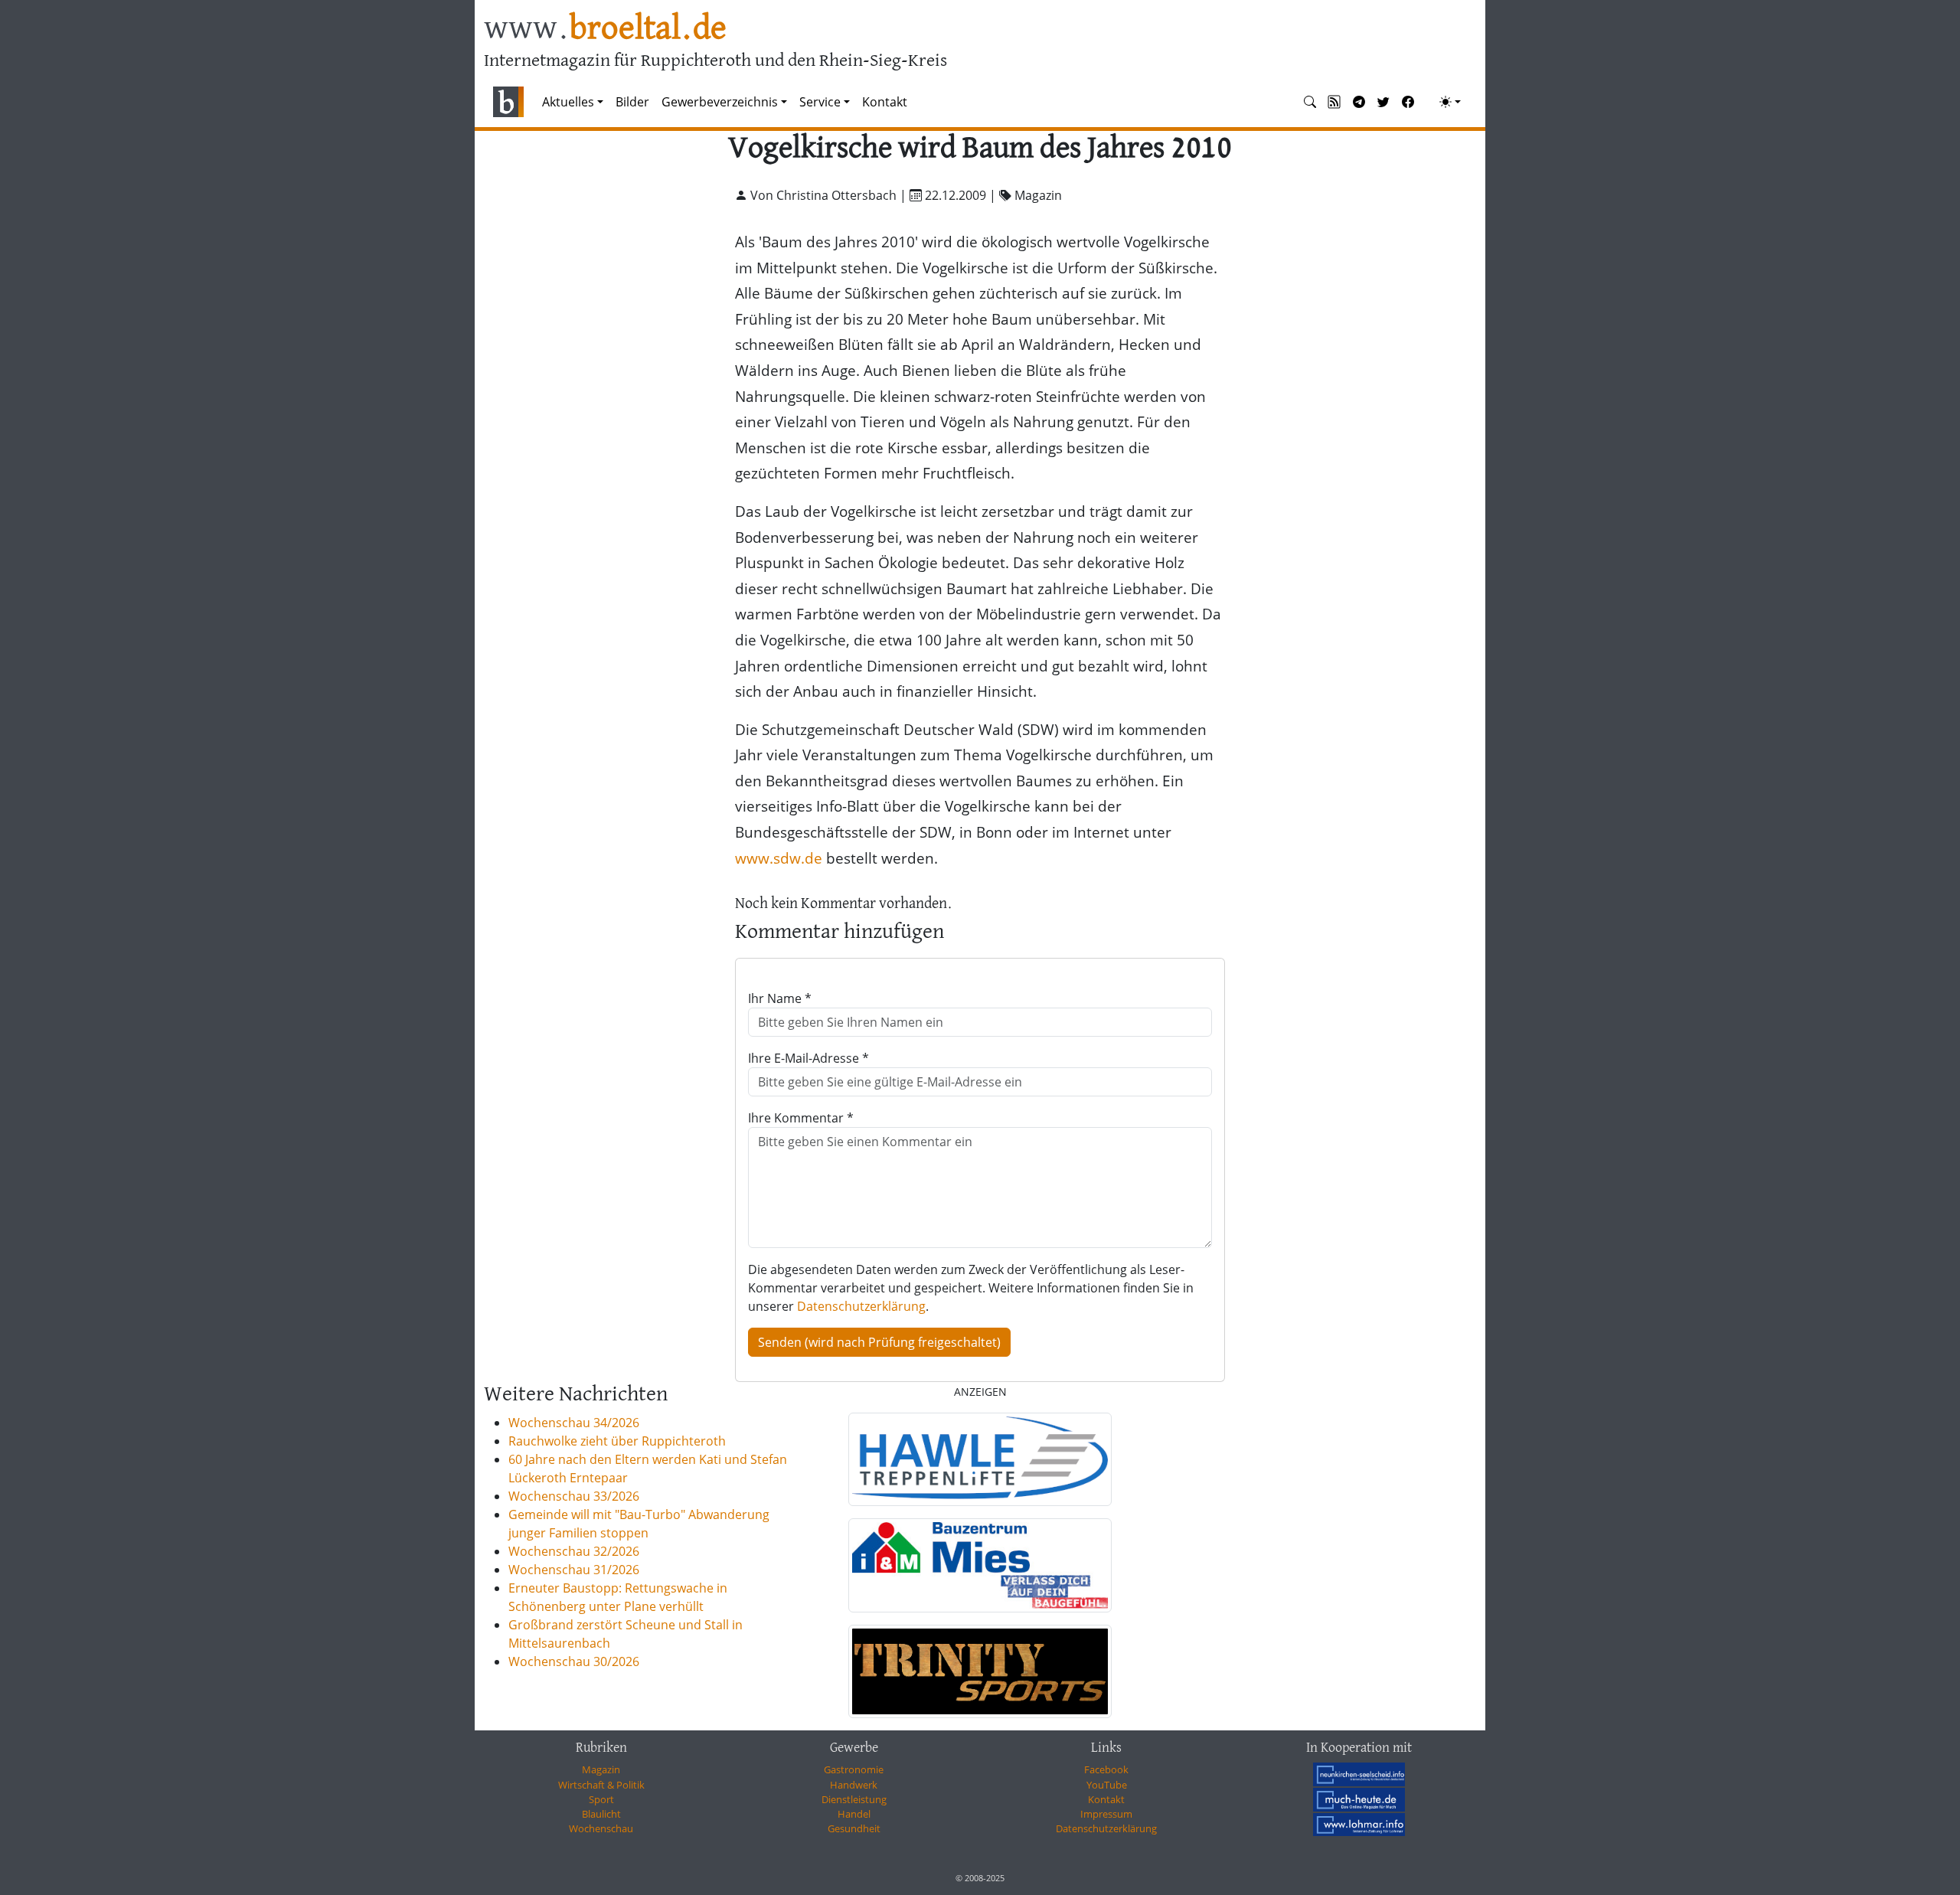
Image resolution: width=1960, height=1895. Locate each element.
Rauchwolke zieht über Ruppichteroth (617, 1441)
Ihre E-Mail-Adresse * (808, 1058)
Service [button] (820, 102)
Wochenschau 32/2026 (574, 1551)
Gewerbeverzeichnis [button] (720, 102)
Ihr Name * (780, 998)
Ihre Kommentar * (801, 1118)
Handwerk (854, 1785)
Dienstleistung (854, 1799)
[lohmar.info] (1359, 1825)
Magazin (601, 1769)
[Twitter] (1383, 102)
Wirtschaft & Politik (601, 1785)
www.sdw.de (779, 858)
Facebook (1106, 1769)
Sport (601, 1799)
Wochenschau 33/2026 (574, 1496)
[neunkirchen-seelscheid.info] (1359, 1774)
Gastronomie (854, 1769)
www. (605, 29)
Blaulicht (601, 1814)
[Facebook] (1408, 102)
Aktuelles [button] (568, 102)
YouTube (1107, 1785)
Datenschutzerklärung (861, 1306)
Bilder (632, 102)
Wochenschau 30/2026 (574, 1661)
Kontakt (885, 102)
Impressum (1106, 1814)
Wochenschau (601, 1828)
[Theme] (1450, 102)
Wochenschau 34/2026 (574, 1423)
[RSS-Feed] (1334, 102)
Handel (854, 1814)
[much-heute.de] (1359, 1799)
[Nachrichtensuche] (1310, 102)
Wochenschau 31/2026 (574, 1570)
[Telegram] (1359, 102)
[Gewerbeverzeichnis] (980, 1459)
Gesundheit (854, 1828)
